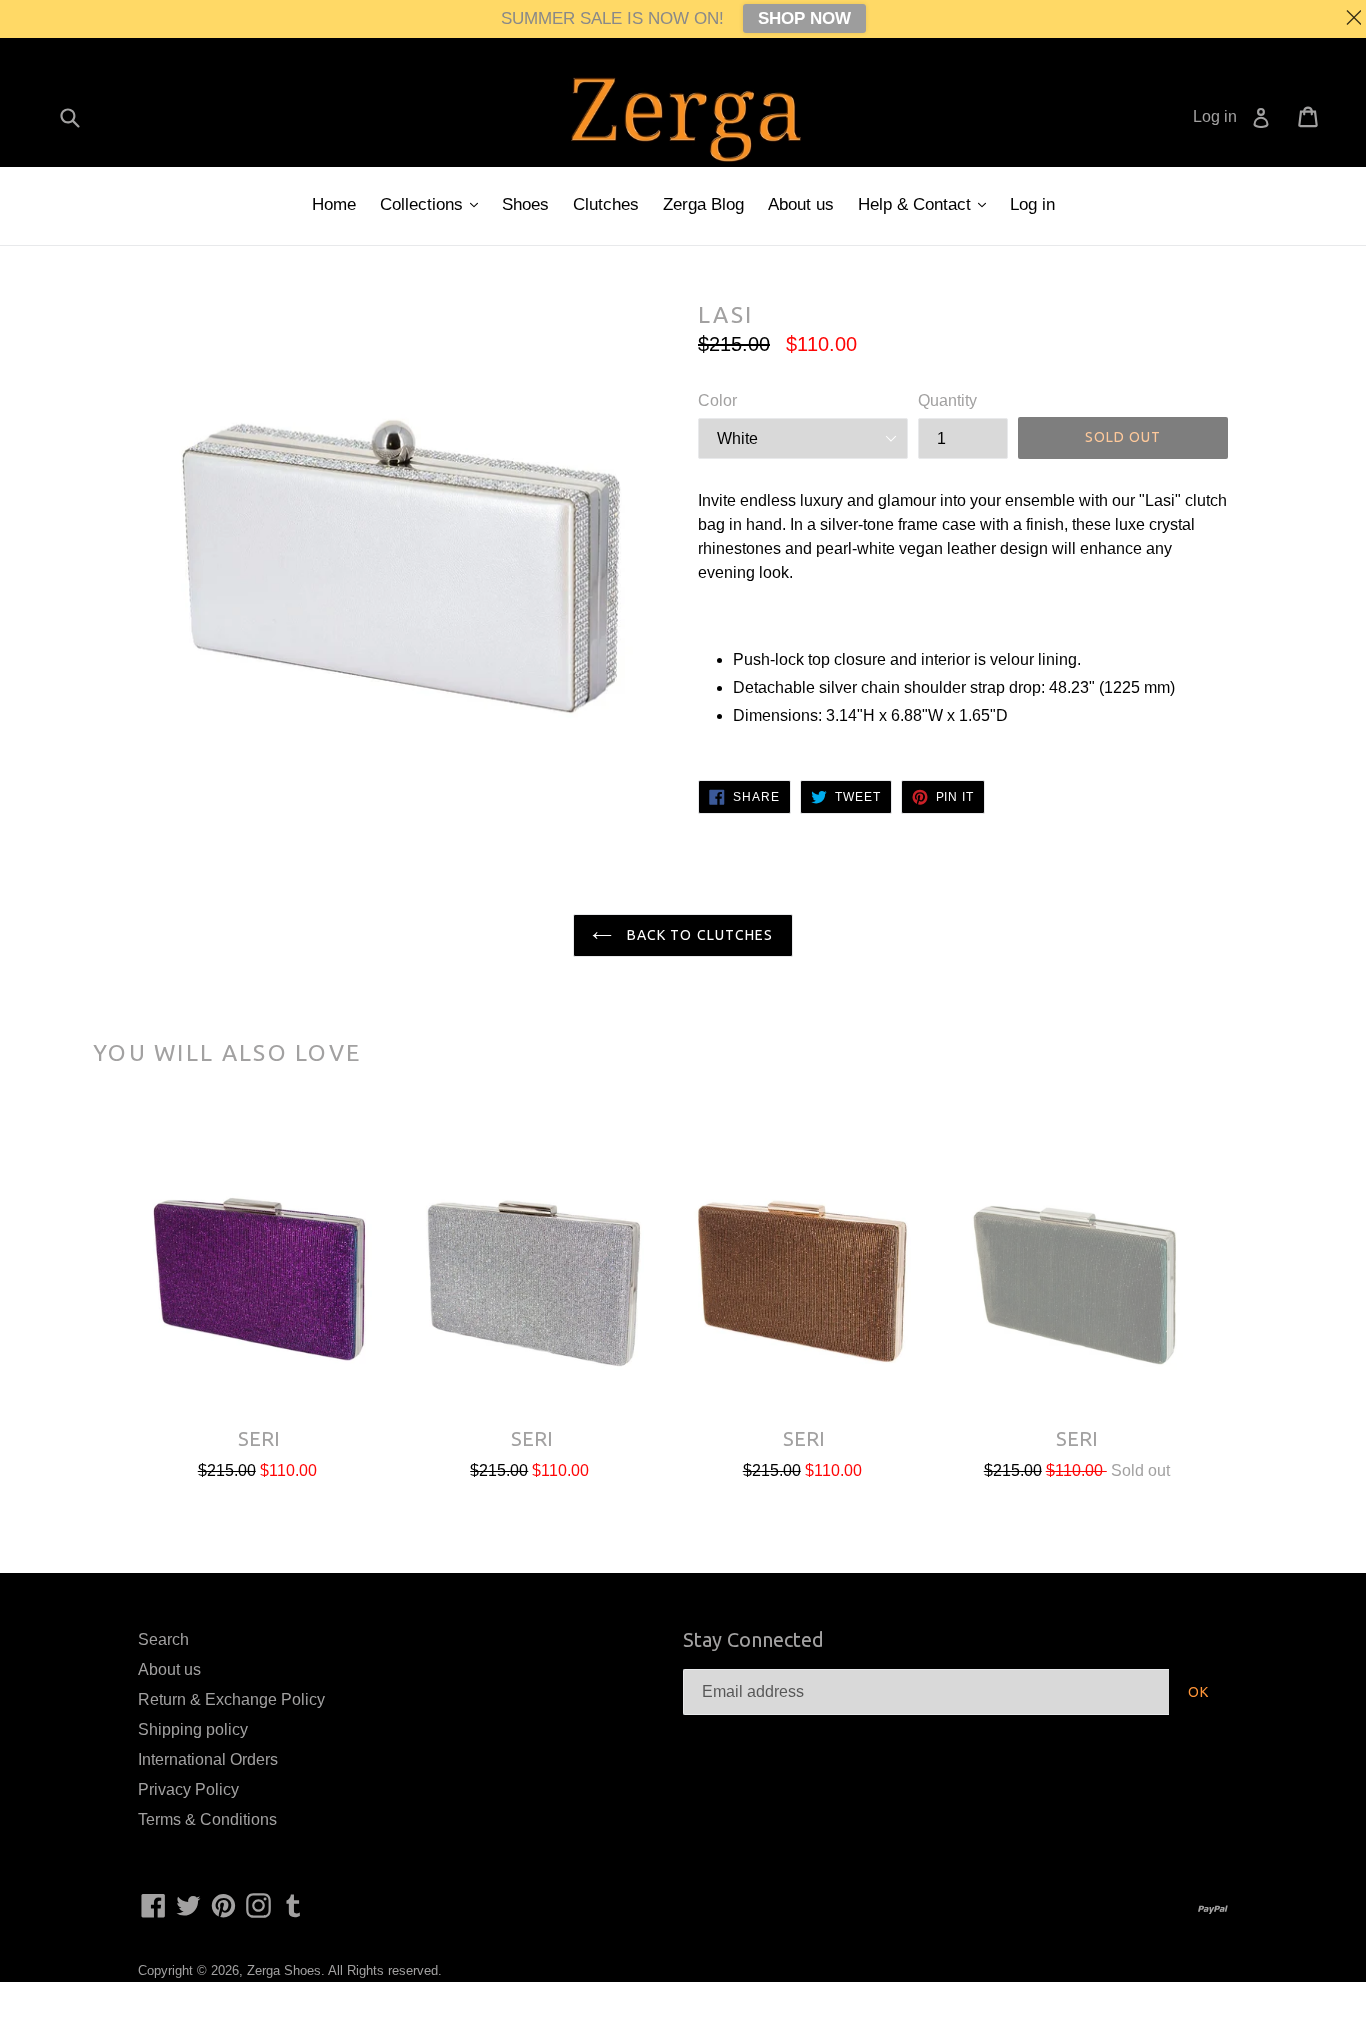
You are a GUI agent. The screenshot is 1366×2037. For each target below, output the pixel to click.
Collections (424, 204)
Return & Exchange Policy (231, 1699)
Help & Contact (917, 204)
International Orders (208, 1759)
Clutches (606, 204)
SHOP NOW (804, 18)
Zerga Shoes (284, 1970)
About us (801, 204)
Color (717, 400)
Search (163, 1639)
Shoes (525, 204)
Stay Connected (753, 1639)
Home (334, 204)
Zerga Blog (703, 204)
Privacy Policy (188, 1789)
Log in (1032, 204)
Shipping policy (193, 1729)
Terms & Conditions (207, 1819)
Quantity (947, 400)
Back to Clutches (697, 935)
